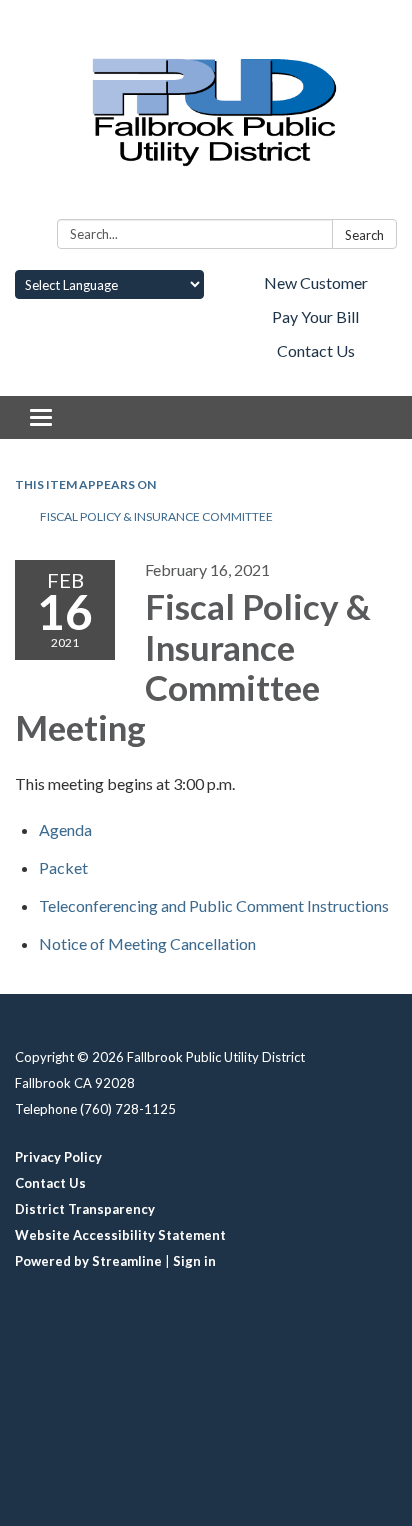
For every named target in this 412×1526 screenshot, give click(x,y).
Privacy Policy (58, 1157)
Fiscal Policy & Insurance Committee (156, 516)
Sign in (194, 1261)
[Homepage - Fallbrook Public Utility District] (206, 113)
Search (364, 235)
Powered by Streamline (88, 1261)
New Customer (316, 282)
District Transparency (85, 1209)
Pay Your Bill (315, 316)
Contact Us (316, 350)
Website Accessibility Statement (120, 1235)
